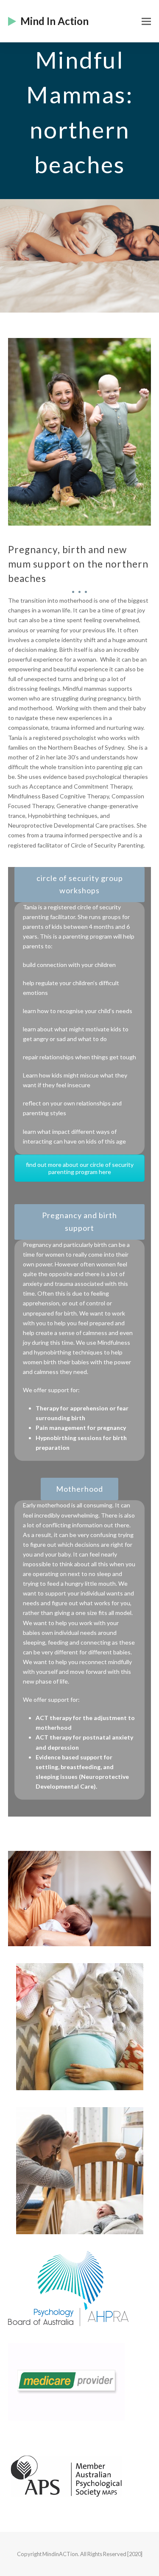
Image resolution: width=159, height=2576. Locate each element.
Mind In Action (54, 21)
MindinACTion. (61, 2554)
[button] (146, 21)
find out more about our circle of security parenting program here (80, 1168)
